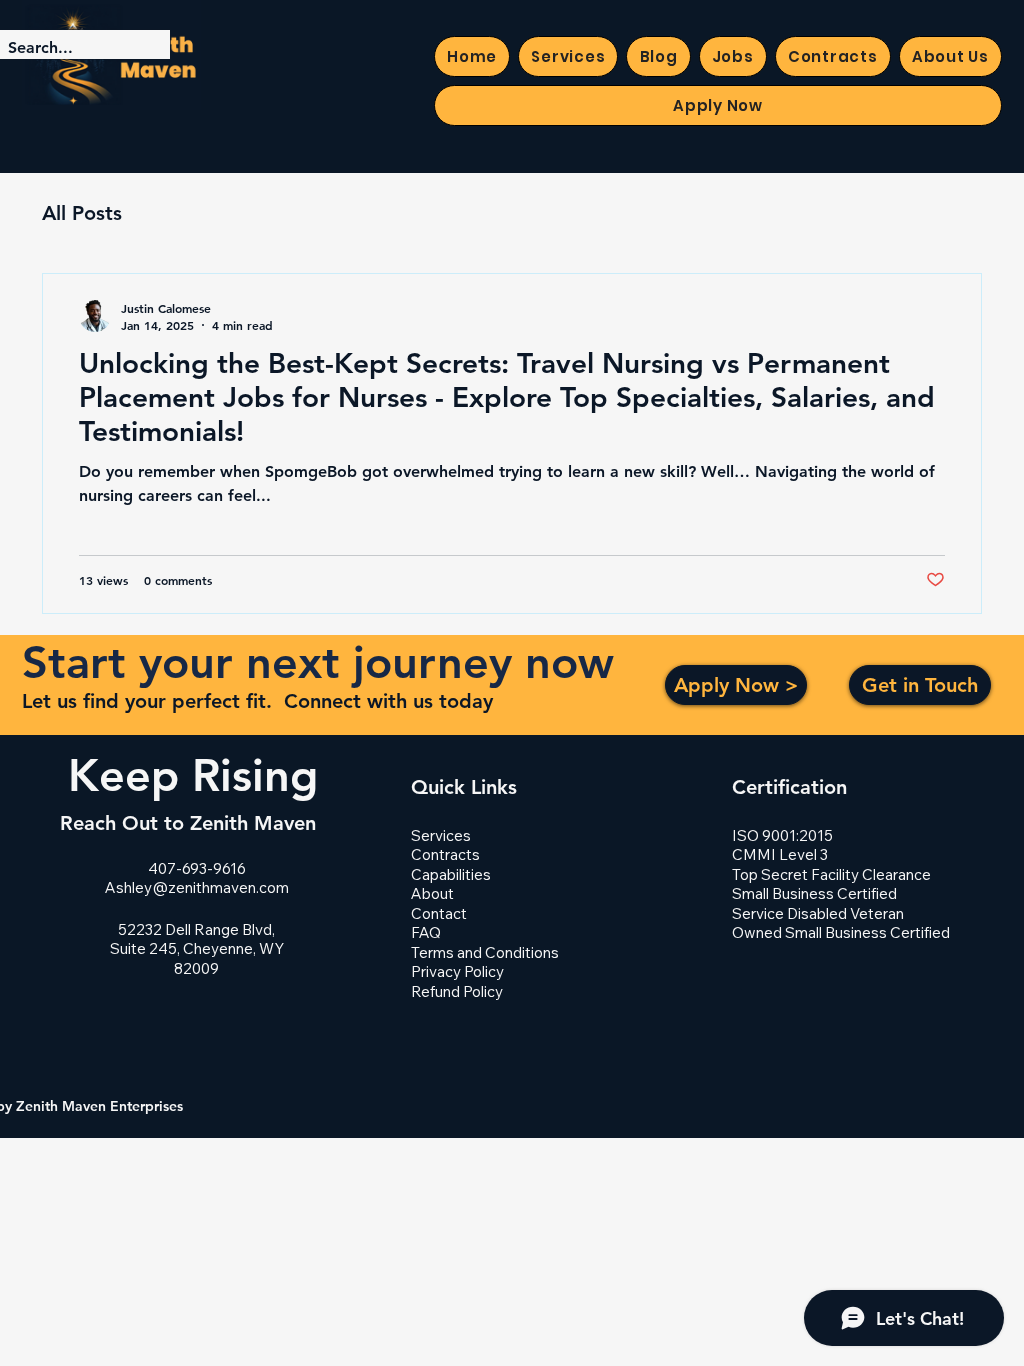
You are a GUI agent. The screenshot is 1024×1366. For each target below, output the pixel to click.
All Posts (82, 213)
